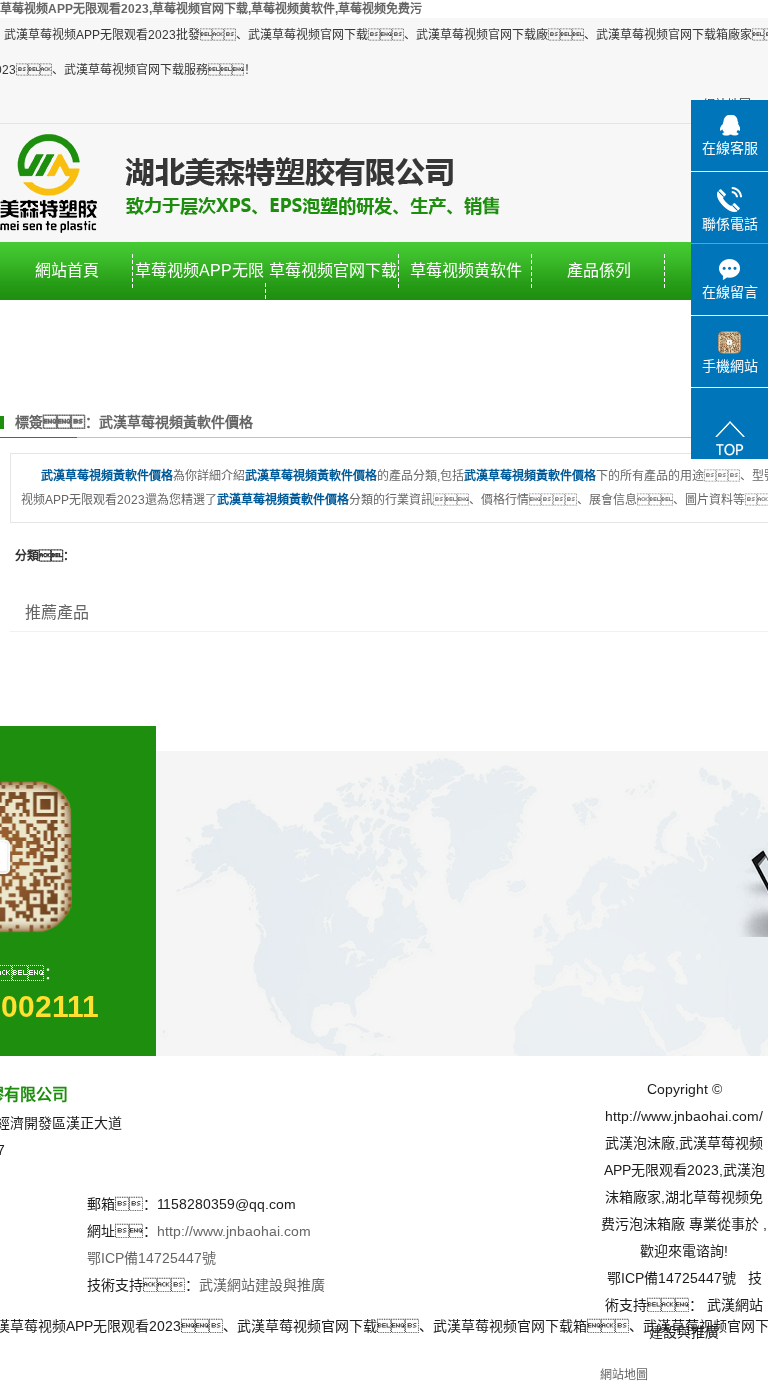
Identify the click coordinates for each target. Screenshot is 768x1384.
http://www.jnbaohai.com (234, 1231)
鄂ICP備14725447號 (151, 1258)
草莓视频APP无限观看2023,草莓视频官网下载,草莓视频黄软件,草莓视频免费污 (211, 9)
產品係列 (599, 270)
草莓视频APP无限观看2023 (199, 299)
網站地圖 (624, 1375)
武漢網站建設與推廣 (262, 1285)
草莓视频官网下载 (333, 270)
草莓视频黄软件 (466, 270)
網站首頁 (67, 270)
